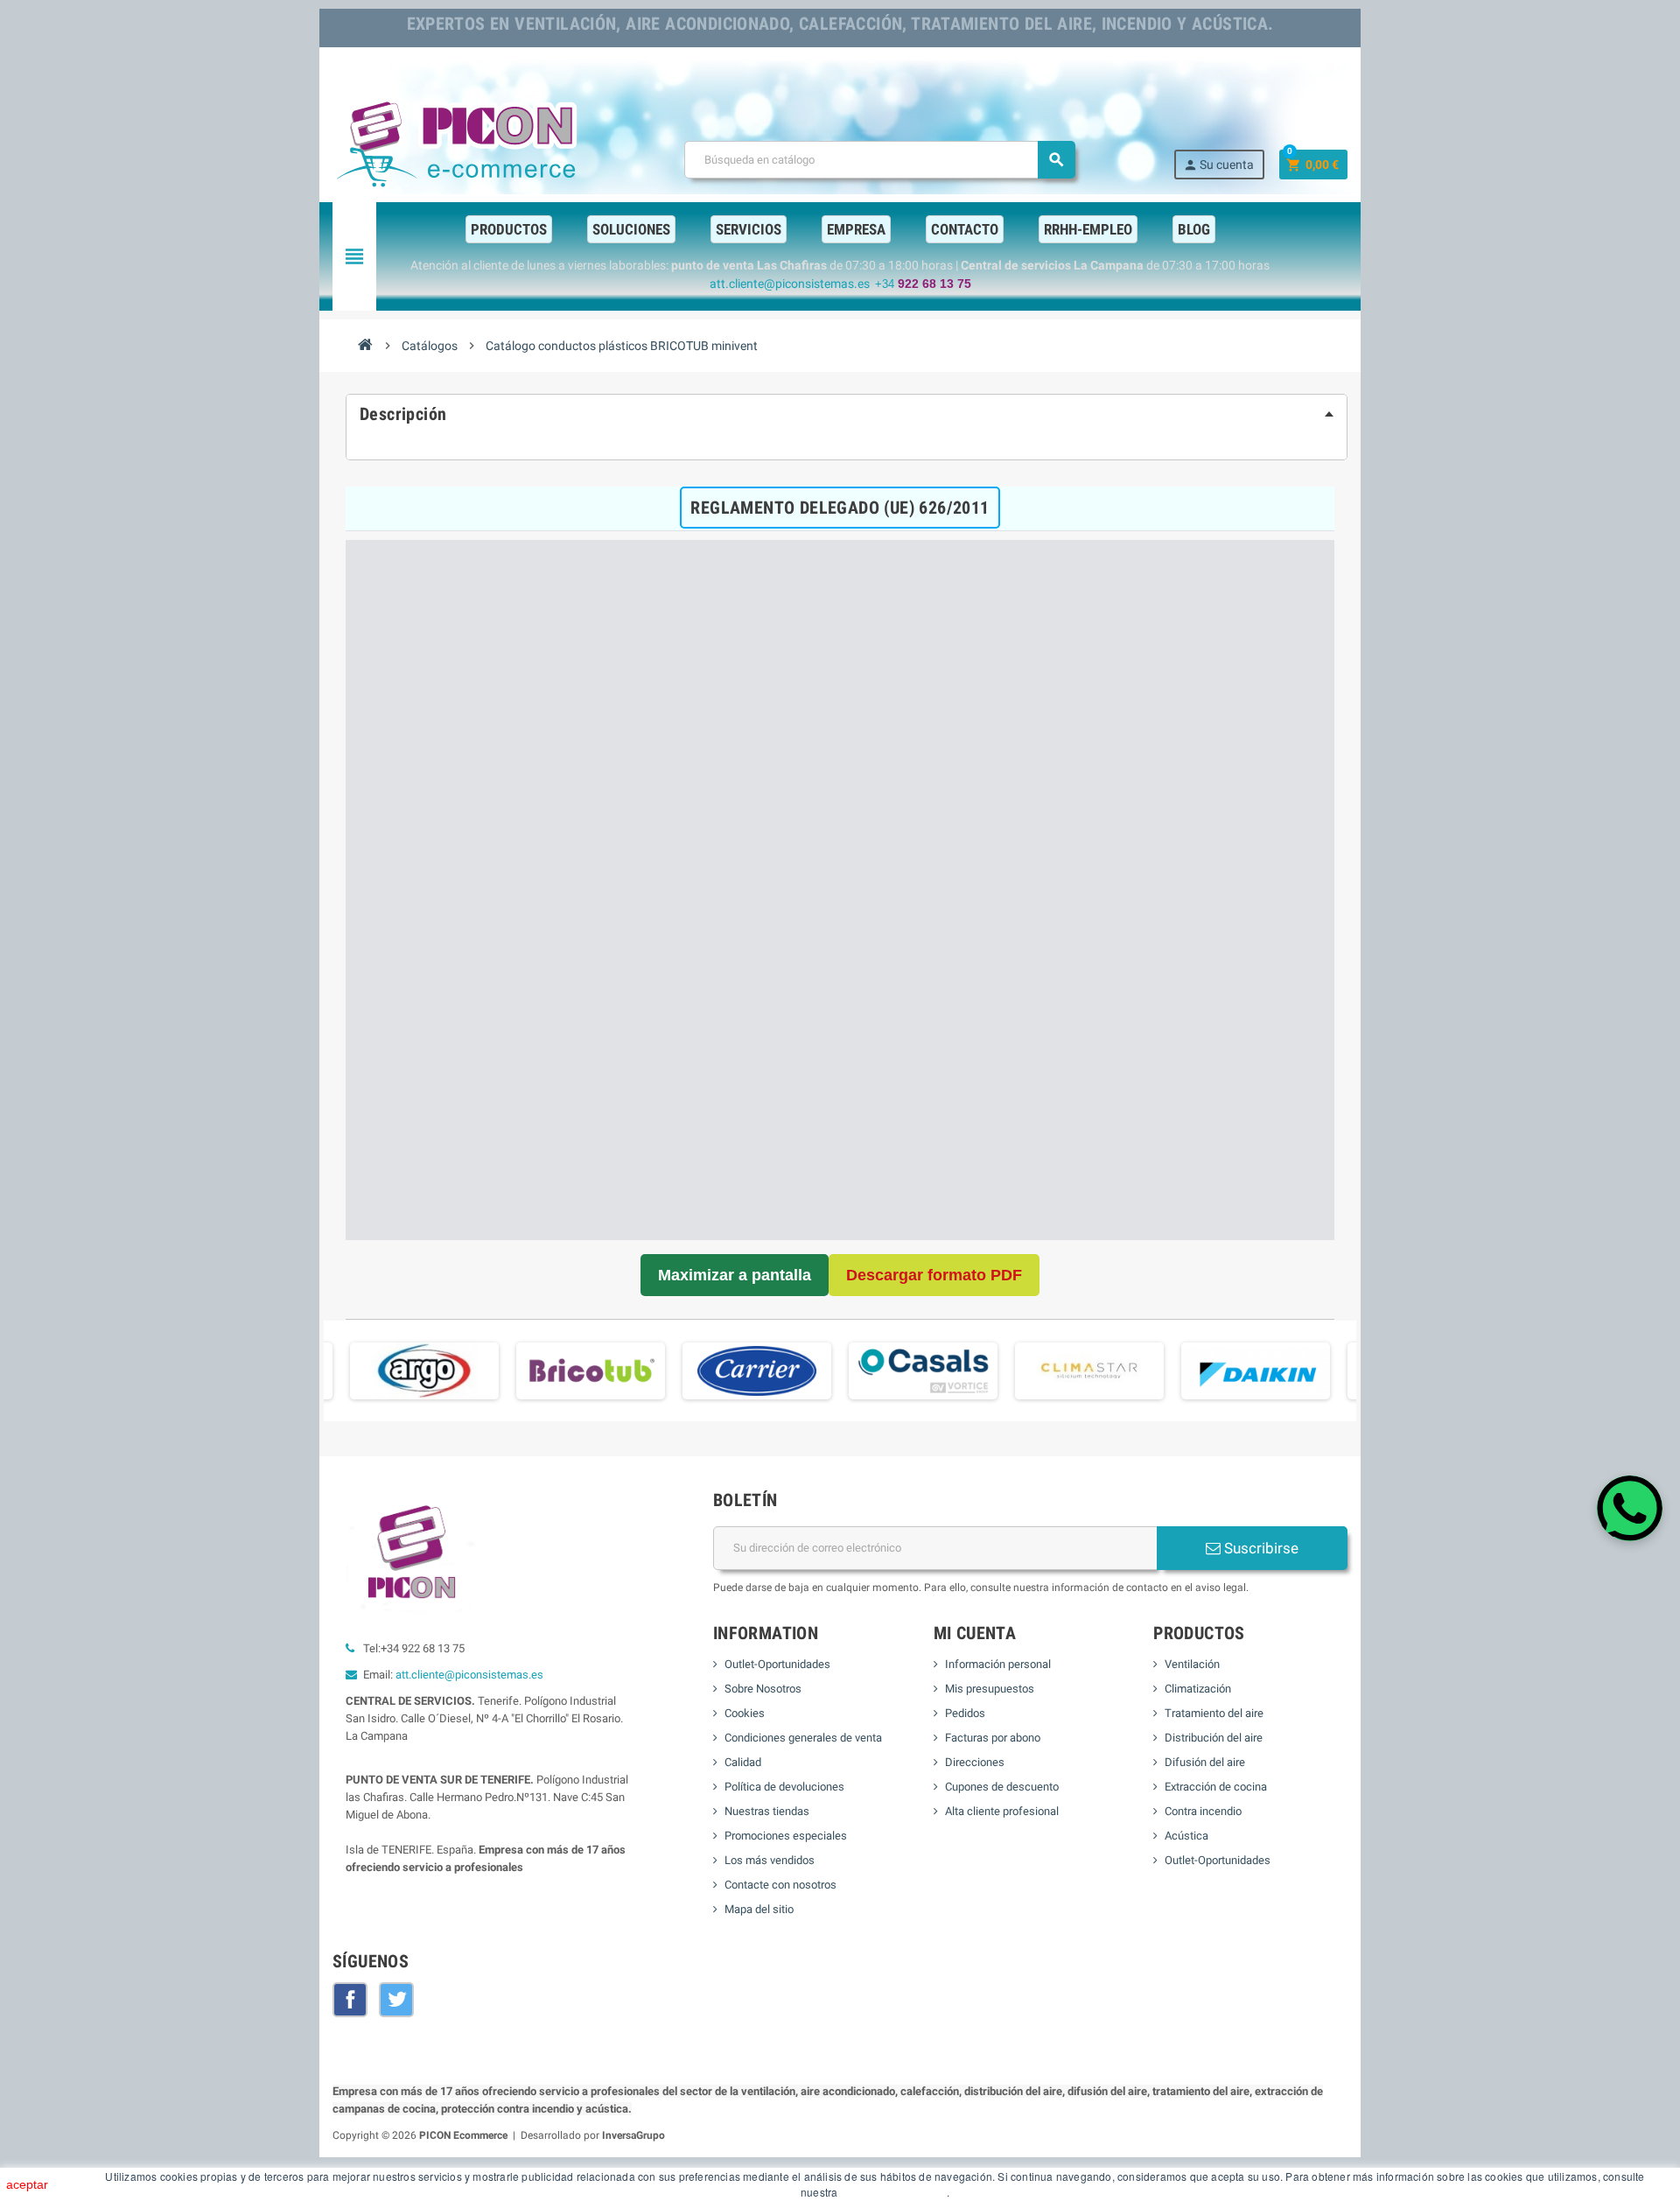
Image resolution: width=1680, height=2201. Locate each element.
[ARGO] (424, 1370)
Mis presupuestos (990, 1689)
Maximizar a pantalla (735, 1275)
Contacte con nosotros (780, 1885)
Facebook (350, 2000)
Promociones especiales (786, 1836)
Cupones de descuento (1002, 1787)
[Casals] (923, 1370)
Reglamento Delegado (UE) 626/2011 (840, 508)
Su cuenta (1218, 165)
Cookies (745, 1713)
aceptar (27, 2184)
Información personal (998, 1664)
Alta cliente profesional (1002, 1811)
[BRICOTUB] (591, 1370)
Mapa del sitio (759, 1909)
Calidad (743, 1762)
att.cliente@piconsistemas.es (469, 1675)
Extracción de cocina (1216, 1787)
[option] (424, 1371)
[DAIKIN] (1256, 1370)
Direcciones (975, 1762)
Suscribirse (1260, 1548)
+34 (923, 284)
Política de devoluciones (784, 1787)
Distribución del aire (1214, 1738)
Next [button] (1347, 1377)
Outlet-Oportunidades (777, 1664)
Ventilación (1192, 1664)
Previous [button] (332, 1377)
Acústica (1186, 1836)
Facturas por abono (993, 1738)
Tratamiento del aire (1214, 1713)
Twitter (396, 2000)
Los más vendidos (770, 1860)
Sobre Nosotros (763, 1689)
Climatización (1198, 1689)
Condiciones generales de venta (803, 1738)
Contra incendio (1203, 1811)
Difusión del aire (1205, 1762)
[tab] (847, 414)
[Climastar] (1089, 1370)
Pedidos (965, 1713)
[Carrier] (757, 1370)
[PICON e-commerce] (459, 140)
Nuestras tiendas (767, 1811)
